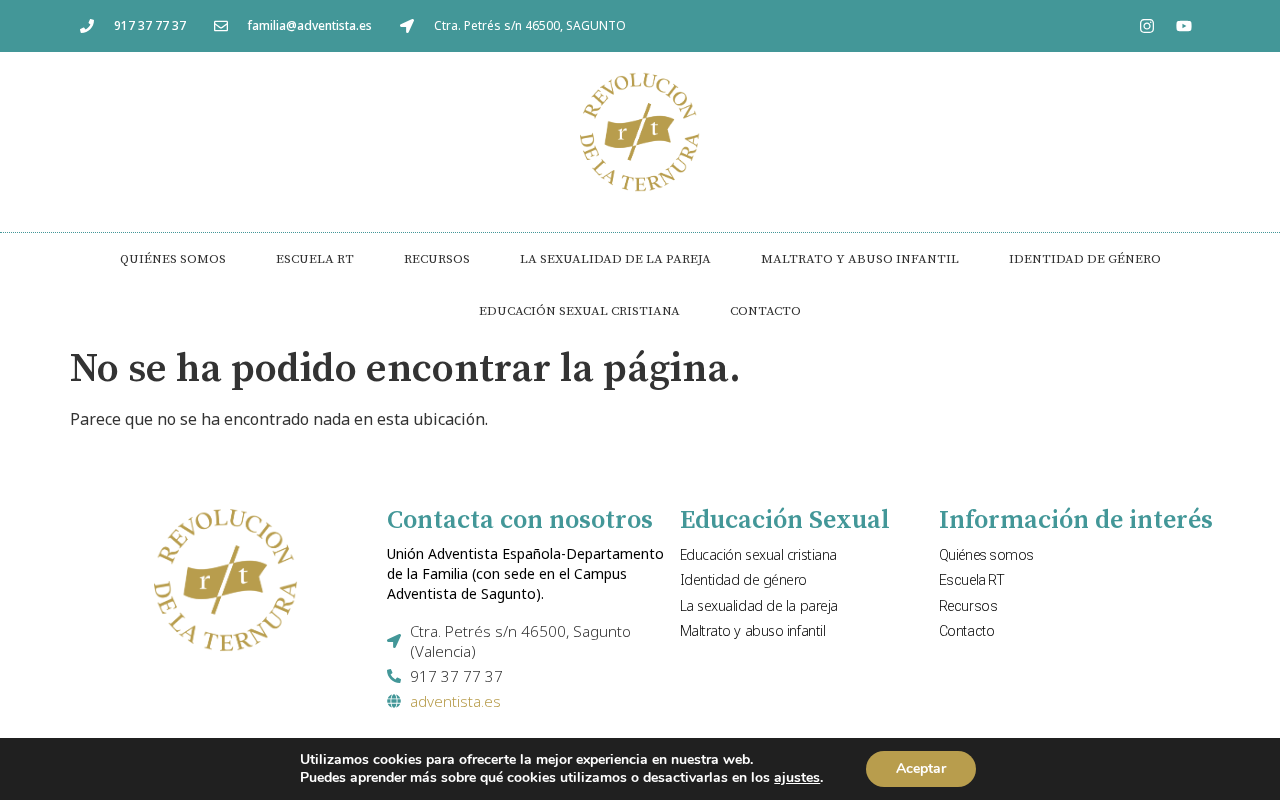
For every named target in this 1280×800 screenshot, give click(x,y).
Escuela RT (315, 259)
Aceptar (921, 768)
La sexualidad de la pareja (615, 259)
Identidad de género (1085, 259)
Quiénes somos (173, 259)
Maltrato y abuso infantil (860, 259)
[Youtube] (1184, 26)
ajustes (797, 778)
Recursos (437, 259)
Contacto (765, 311)
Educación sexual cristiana (579, 311)
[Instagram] (1147, 26)
